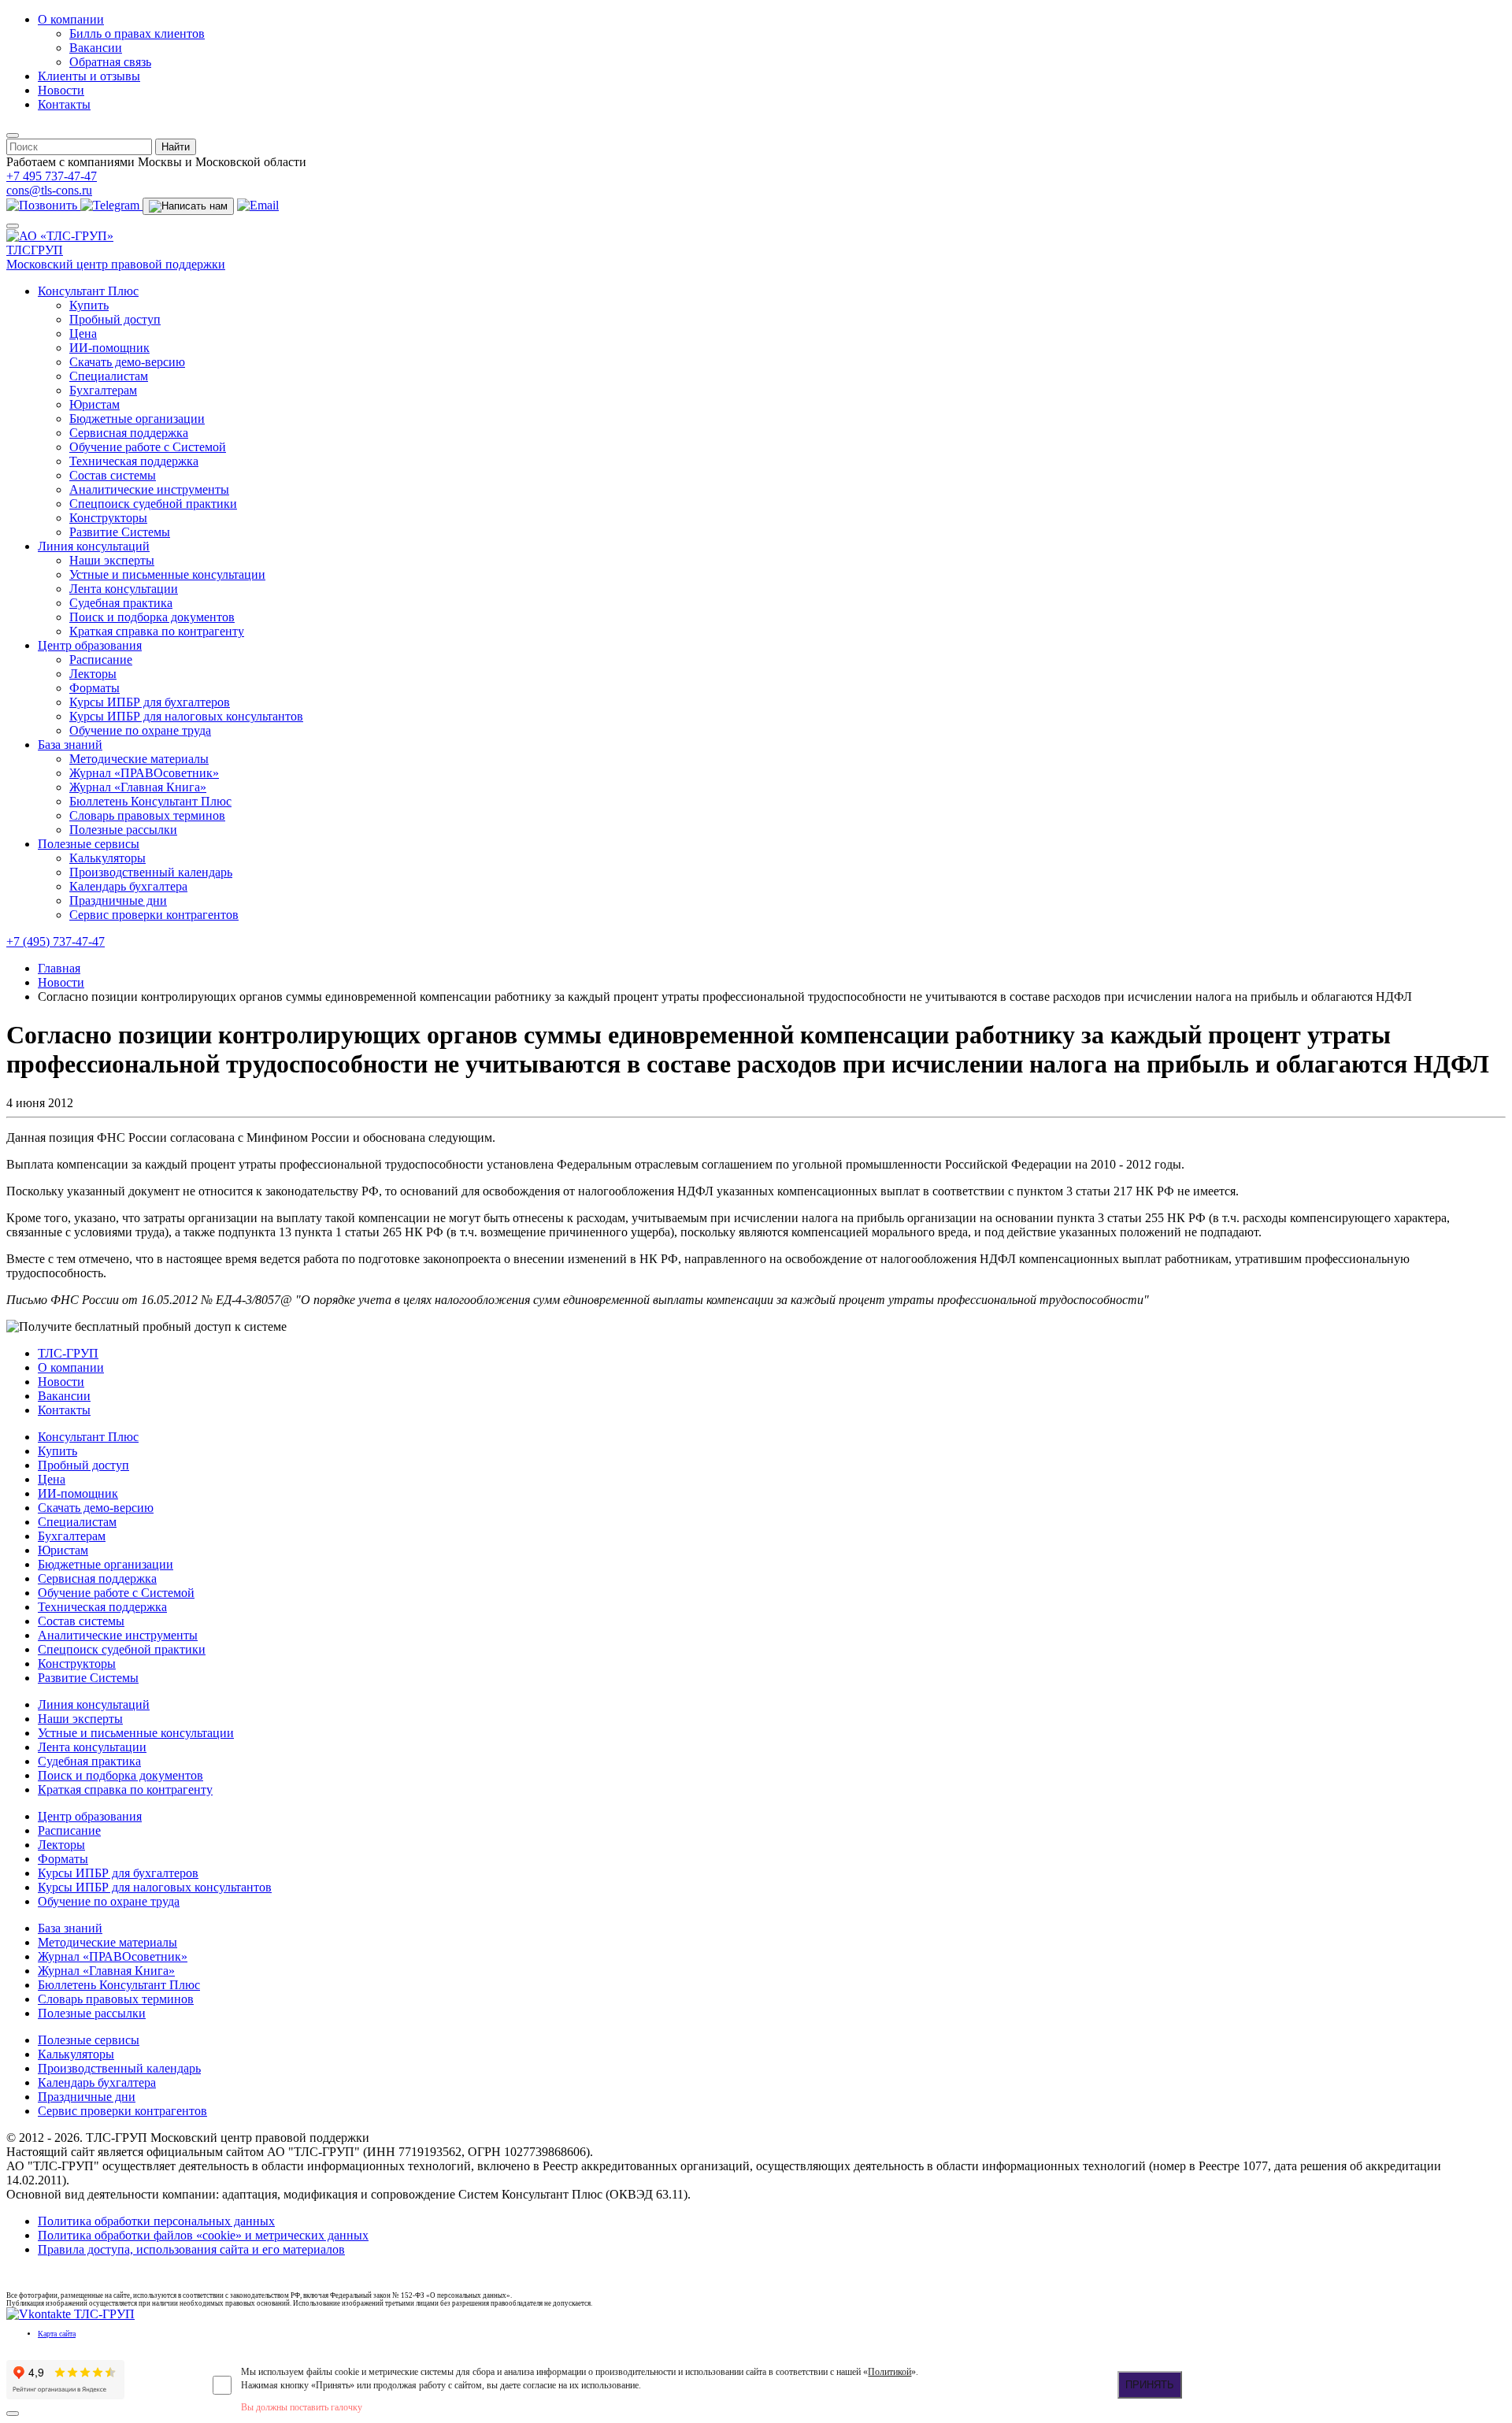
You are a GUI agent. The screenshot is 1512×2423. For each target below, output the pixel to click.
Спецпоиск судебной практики (153, 504)
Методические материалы (139, 759)
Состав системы (113, 475)
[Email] (258, 205)
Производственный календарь (151, 872)
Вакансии (96, 48)
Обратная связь (110, 62)
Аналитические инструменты (149, 489)
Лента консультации (124, 589)
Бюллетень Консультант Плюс (150, 801)
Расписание (101, 659)
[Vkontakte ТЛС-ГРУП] (70, 2314)
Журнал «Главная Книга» (138, 787)
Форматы (94, 688)
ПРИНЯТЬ (1150, 2385)
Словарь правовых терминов (147, 815)
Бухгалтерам (103, 390)
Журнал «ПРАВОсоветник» (144, 773)
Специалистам (109, 376)
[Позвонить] (43, 205)
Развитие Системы (120, 532)
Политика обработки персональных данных (156, 2221)
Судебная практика (121, 603)
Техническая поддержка (134, 461)
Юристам (94, 404)
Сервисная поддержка (129, 433)
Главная (59, 968)
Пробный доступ (115, 319)
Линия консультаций (94, 546)
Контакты (64, 104)
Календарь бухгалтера (128, 886)
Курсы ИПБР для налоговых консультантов (186, 716)
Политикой (889, 2372)
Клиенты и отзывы (89, 76)
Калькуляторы (107, 858)
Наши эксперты (112, 560)
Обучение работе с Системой (148, 447)
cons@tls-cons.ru (49, 190)
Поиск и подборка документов (152, 617)
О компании (71, 19)
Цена (83, 333)
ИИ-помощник (109, 348)
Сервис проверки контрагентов (154, 915)
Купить (89, 305)
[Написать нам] (188, 206)
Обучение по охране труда (140, 730)
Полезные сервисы (89, 844)
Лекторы (93, 674)
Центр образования (90, 645)
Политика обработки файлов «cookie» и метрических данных (203, 2235)
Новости (61, 90)
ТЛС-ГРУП (68, 1353)
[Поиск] (13, 135)
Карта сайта (57, 2334)
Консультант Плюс (88, 291)
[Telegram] (111, 205)
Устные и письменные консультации (167, 574)
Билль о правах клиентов (137, 33)
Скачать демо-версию (127, 362)
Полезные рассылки (123, 830)
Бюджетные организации (137, 419)
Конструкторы (108, 518)
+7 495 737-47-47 (52, 176)
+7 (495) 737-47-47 (56, 941)
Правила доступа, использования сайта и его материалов (191, 2249)
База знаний (70, 745)
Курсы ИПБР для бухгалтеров (150, 702)
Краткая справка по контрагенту (157, 631)
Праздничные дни (118, 900)
